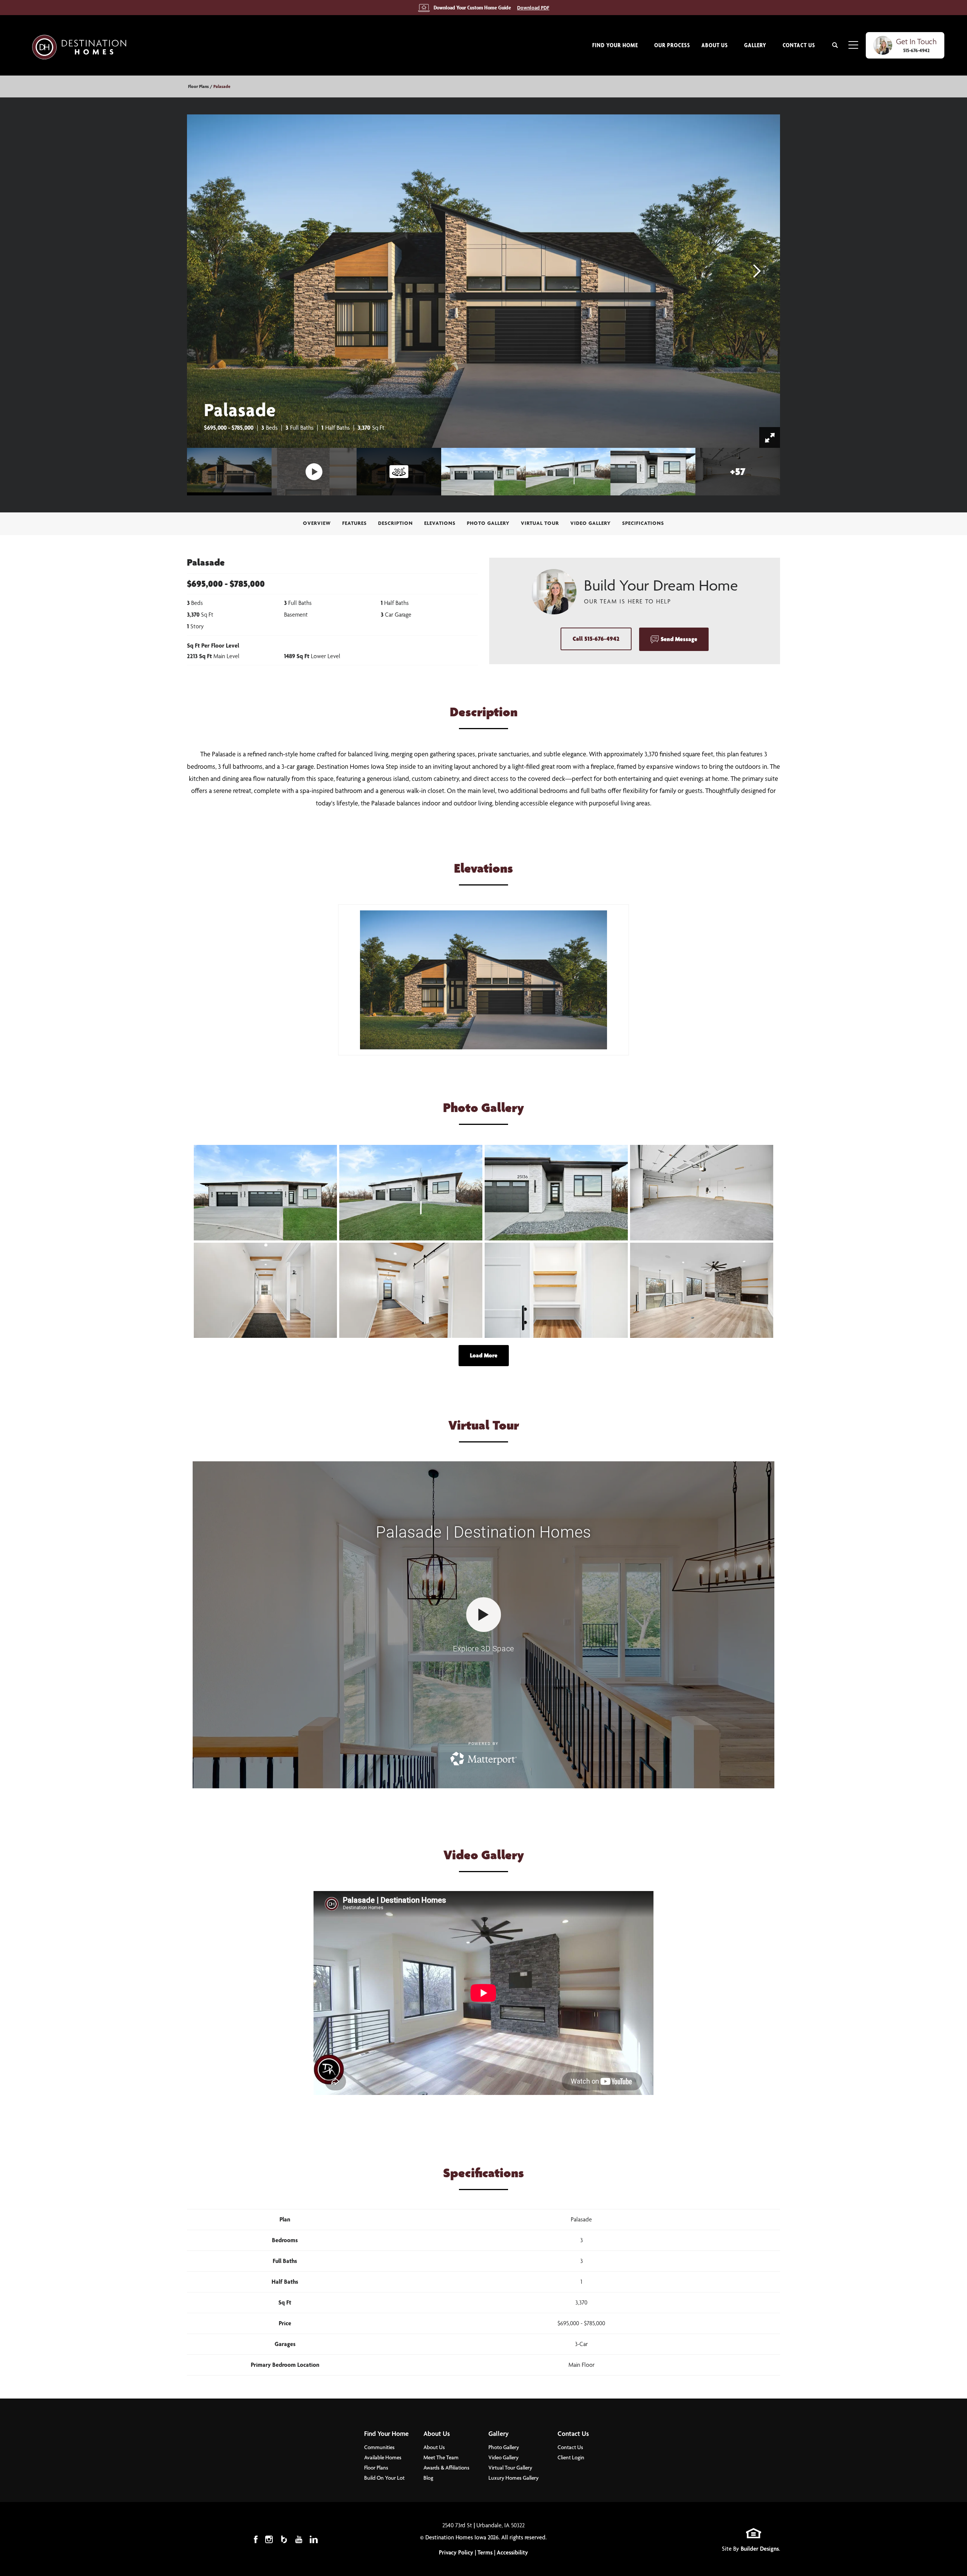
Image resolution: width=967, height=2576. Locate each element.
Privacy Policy (456, 2552)
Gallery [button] (755, 45)
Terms (485, 2552)
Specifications (643, 523)
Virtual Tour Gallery (510, 2468)
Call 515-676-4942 (596, 639)
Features (355, 523)
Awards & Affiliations (446, 2468)
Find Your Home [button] (615, 45)
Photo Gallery (488, 523)
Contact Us (573, 2433)
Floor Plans (198, 86)
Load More (484, 1355)
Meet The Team (441, 2457)
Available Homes (383, 2457)
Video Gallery (591, 523)
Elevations (440, 523)
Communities (379, 2447)
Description (395, 523)
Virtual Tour (540, 523)
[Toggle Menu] (853, 45)
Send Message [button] (679, 639)
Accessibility (512, 2552)
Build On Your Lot (384, 2478)
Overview (317, 523)
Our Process (672, 45)
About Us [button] (715, 45)
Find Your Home (386, 2433)
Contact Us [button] (799, 45)
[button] (835, 45)
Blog (428, 2478)
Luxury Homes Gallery (514, 2478)
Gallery (499, 2433)
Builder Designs (760, 2549)
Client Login (571, 2457)
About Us (437, 2433)
